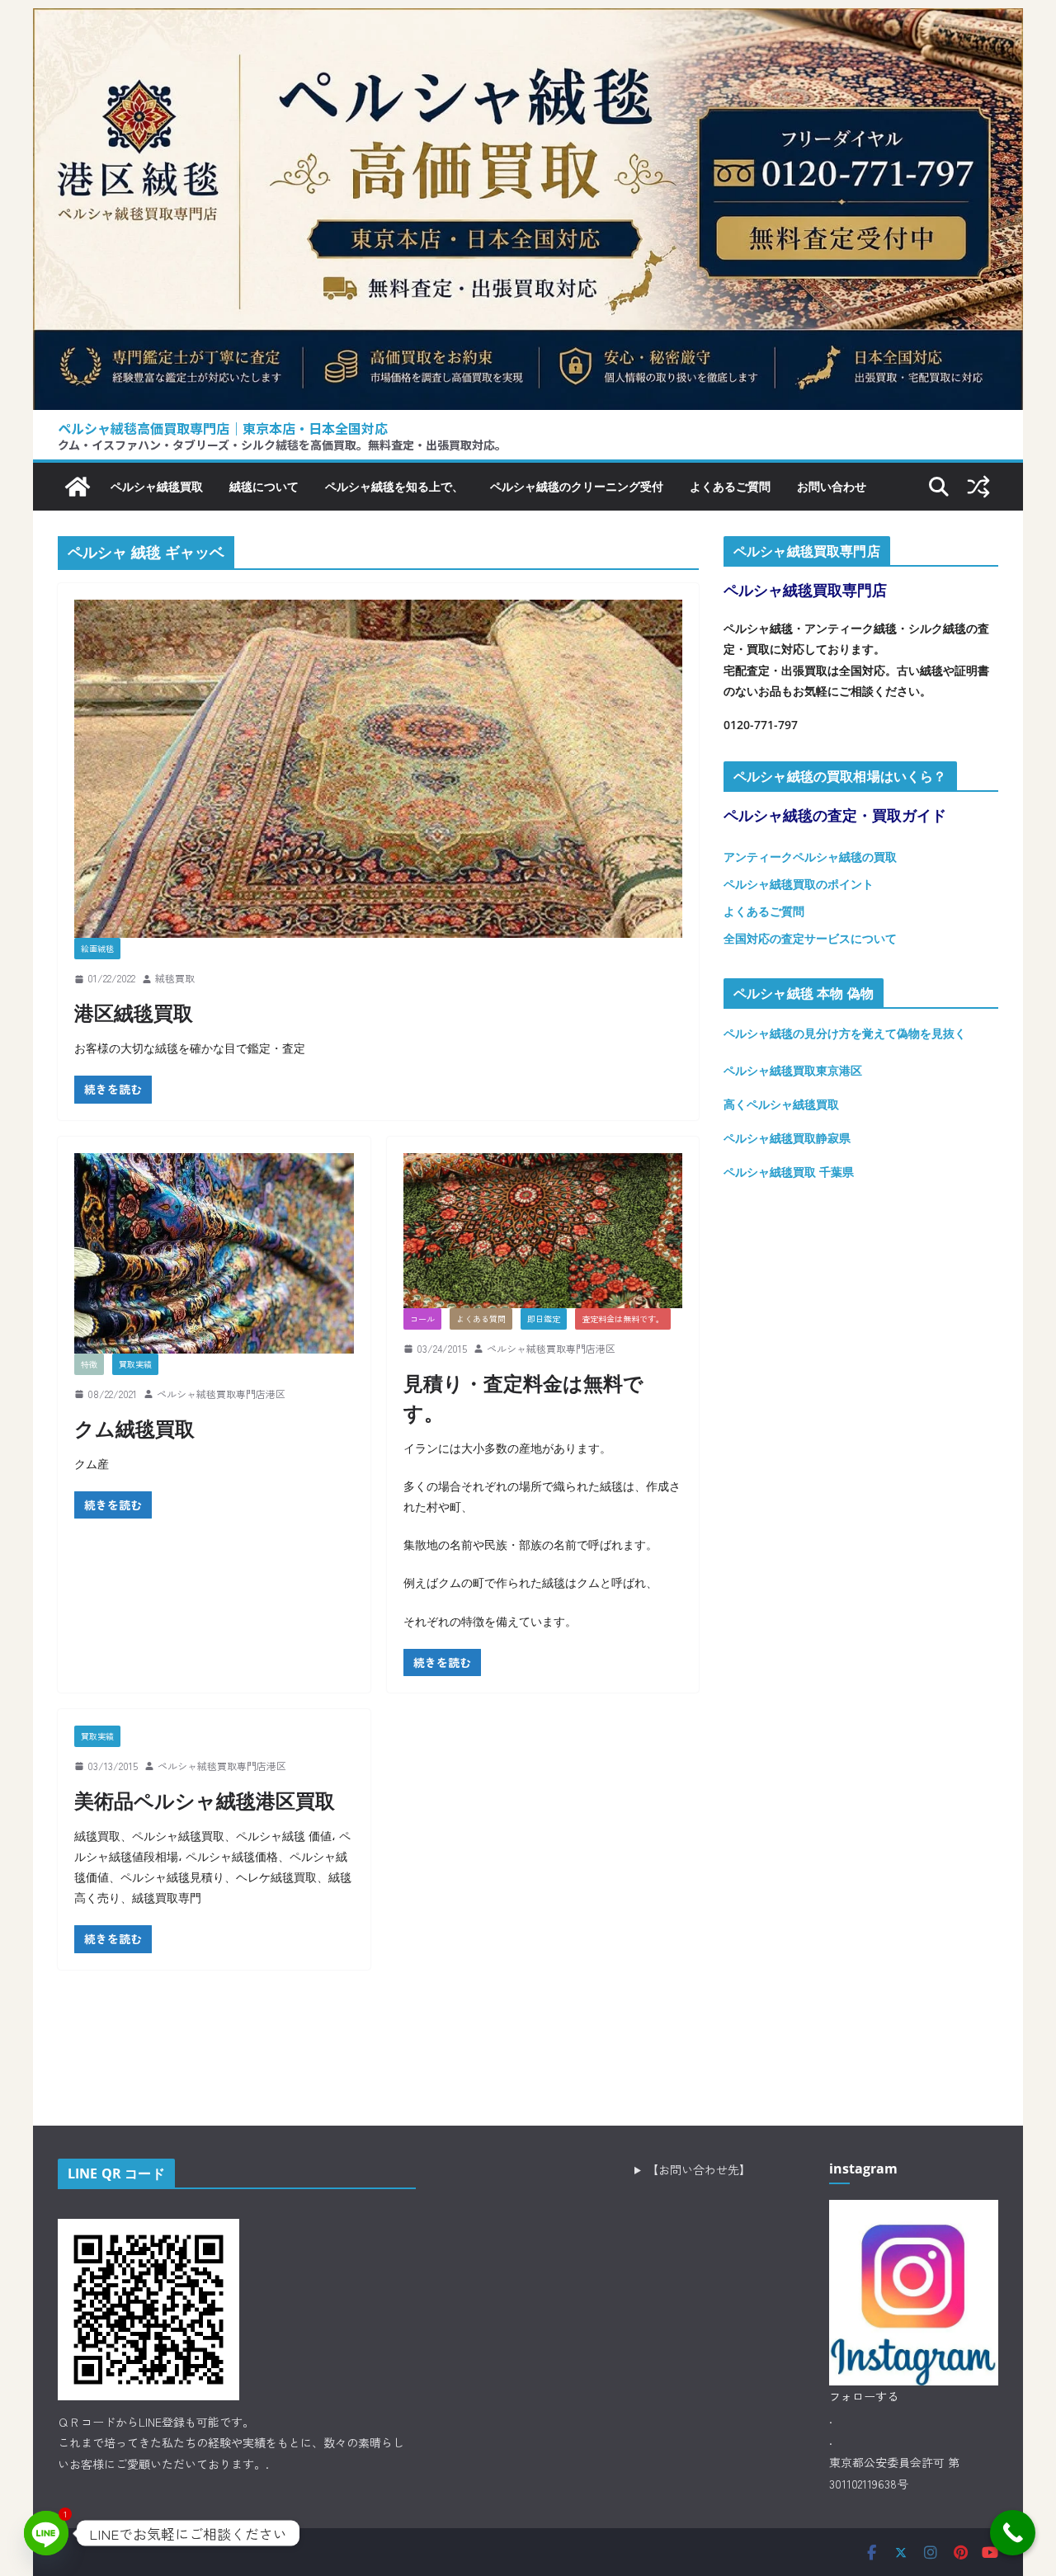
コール (422, 1319)
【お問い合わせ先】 (699, 2169)
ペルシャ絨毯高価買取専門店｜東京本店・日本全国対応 (223, 428)
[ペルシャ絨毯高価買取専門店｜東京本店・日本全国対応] (528, 21)
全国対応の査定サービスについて (810, 938)
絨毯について (264, 486)
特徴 (89, 1364)
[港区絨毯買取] (378, 769)
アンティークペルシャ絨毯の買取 (810, 857)
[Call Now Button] (1013, 2533)
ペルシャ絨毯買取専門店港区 (221, 1394)
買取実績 (135, 1364)
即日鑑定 (544, 1319)
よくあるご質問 (730, 486)
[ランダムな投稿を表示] (978, 487)
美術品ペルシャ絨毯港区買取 (205, 1800)
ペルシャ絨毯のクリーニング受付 (577, 486)
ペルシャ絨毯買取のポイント (799, 884)
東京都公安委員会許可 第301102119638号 (894, 2473)
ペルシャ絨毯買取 (157, 486)
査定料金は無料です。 (623, 1319)
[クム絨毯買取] (214, 1253)
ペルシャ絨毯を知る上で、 (394, 486)
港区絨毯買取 (134, 1013)
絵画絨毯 (97, 948)
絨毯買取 (175, 978)
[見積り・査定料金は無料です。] (543, 1231)
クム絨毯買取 (134, 1428)
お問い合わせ (832, 486)
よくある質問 (481, 1319)
